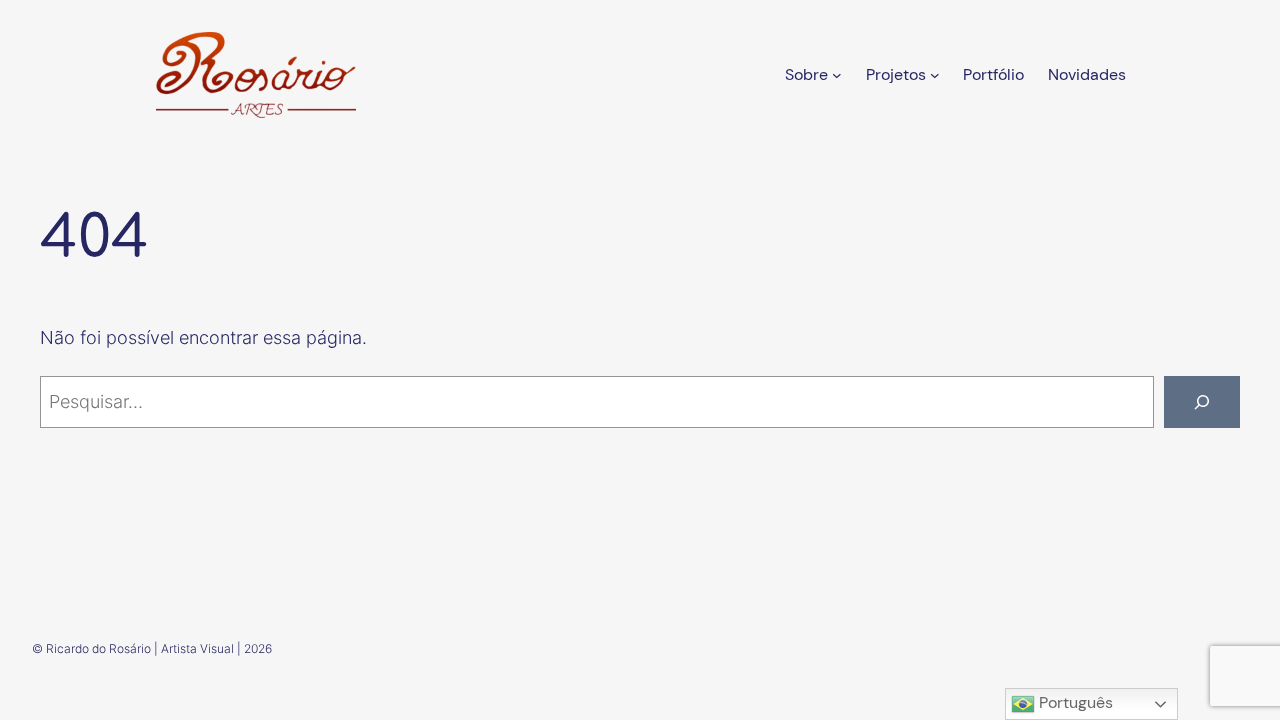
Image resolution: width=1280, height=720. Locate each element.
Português (1074, 702)
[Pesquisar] (1202, 402)
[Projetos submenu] (935, 75)
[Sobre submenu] (837, 75)
